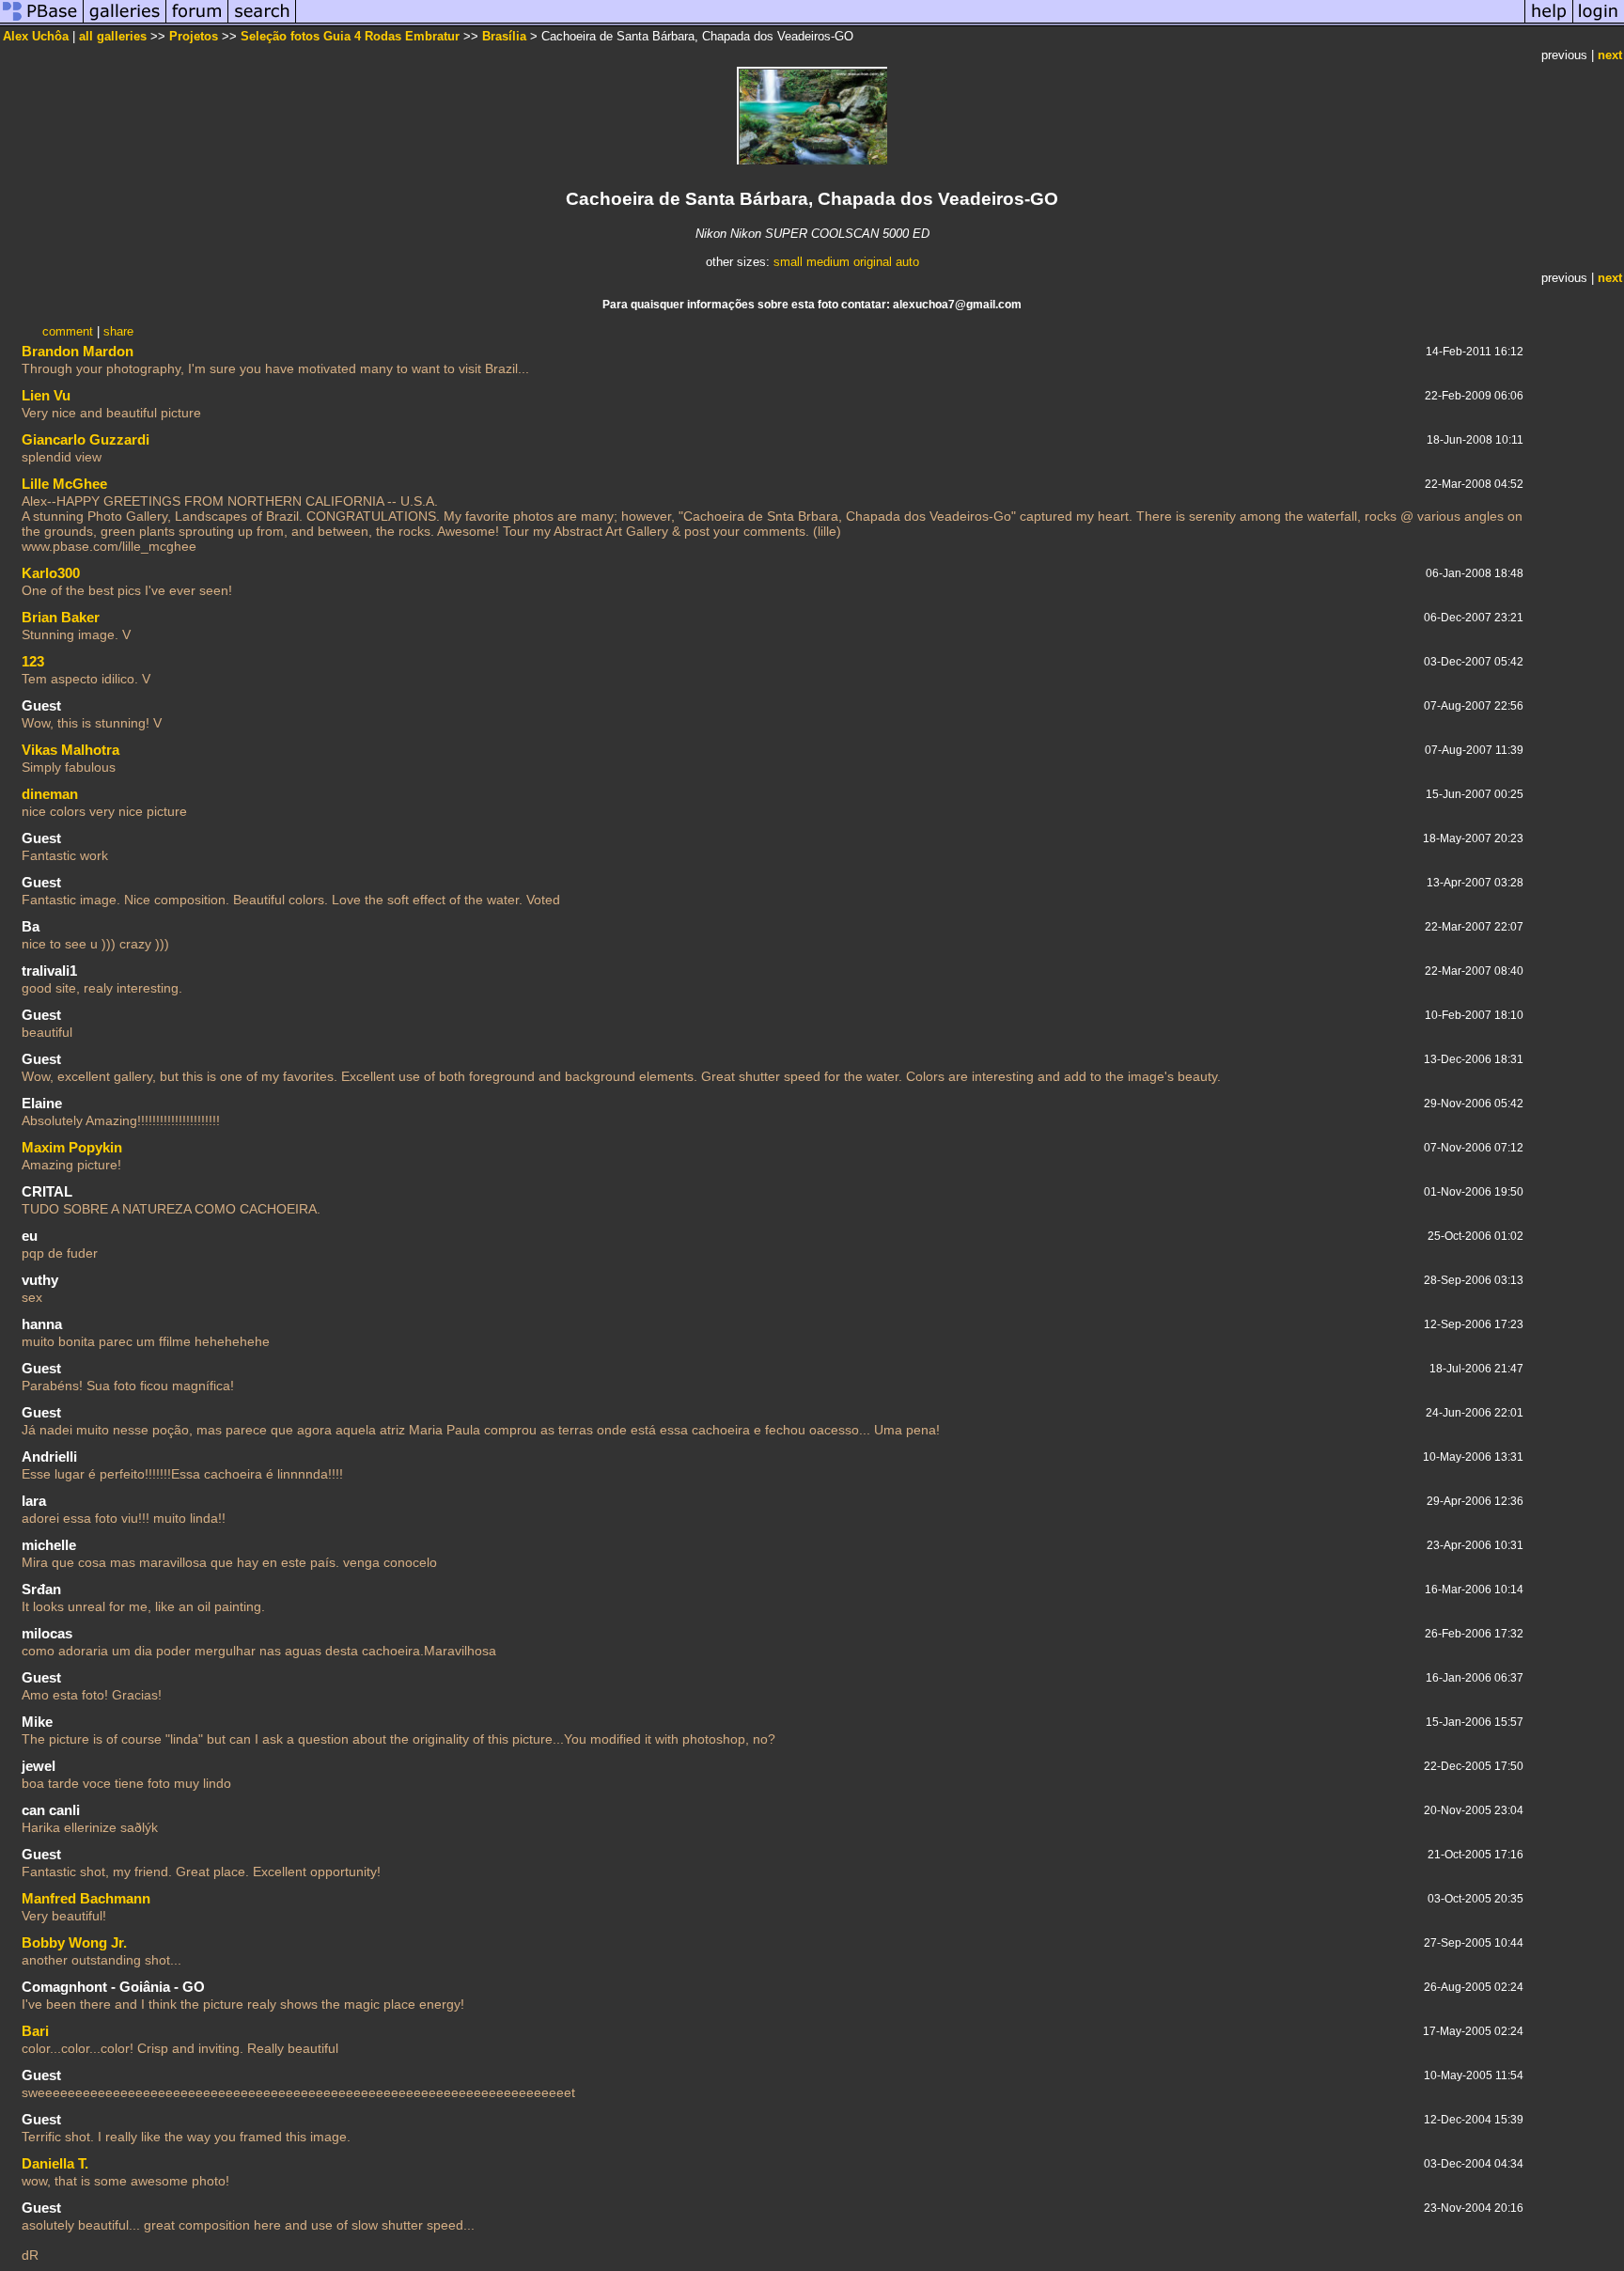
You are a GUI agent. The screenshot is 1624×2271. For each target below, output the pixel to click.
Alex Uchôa (36, 36)
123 (33, 661)
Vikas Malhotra (70, 750)
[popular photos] (910, 22)
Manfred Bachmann (86, 1898)
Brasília (504, 36)
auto (907, 262)
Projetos (194, 36)
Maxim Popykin (72, 1147)
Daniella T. (55, 2163)
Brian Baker (61, 617)
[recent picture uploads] (125, 22)
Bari (35, 2031)
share (118, 331)
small (788, 262)
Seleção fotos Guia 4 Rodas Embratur (350, 36)
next (1610, 55)
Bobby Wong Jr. (74, 1942)
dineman (50, 794)
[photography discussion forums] (197, 22)
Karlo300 (51, 573)
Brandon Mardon (78, 351)
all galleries (113, 36)
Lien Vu (46, 395)
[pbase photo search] (262, 22)
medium (828, 262)
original (873, 262)
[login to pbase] (1599, 22)
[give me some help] (1549, 22)
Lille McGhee (64, 484)
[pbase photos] (42, 22)
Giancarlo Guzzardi (86, 439)
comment (68, 331)
